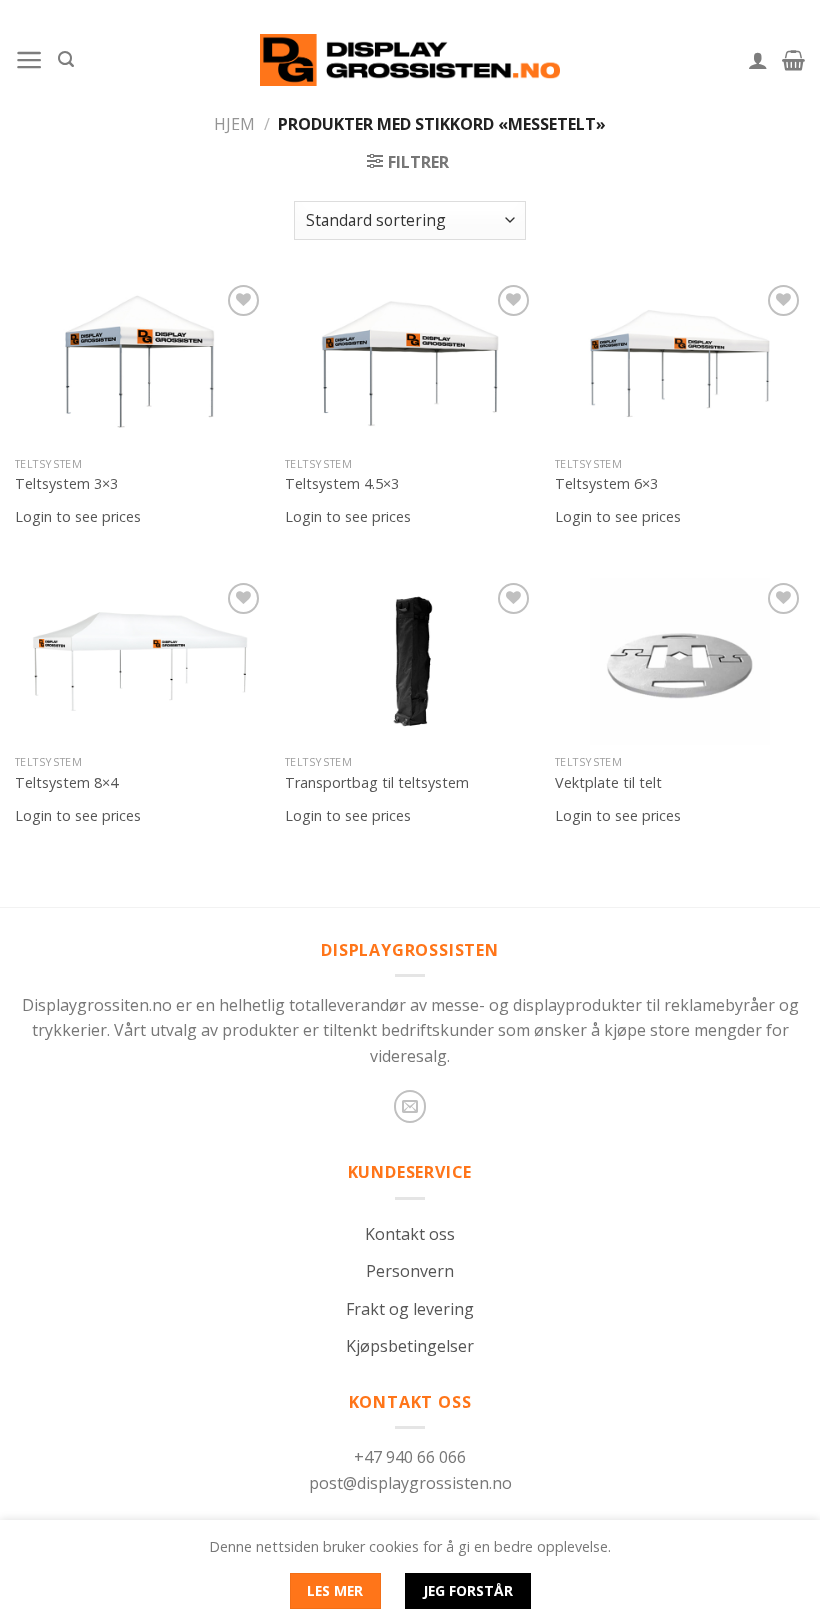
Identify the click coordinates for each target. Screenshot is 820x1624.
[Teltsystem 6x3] (680, 363)
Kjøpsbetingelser (410, 1346)
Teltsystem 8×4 (66, 783)
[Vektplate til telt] (680, 661)
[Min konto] (758, 60)
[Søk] (66, 59)
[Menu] (29, 60)
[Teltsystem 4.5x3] (410, 363)
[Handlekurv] (793, 60)
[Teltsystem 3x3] (140, 363)
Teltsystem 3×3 (66, 484)
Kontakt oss (410, 1234)
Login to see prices (78, 517)
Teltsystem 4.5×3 (342, 484)
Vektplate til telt (608, 783)
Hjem (234, 124)
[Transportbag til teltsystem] (410, 661)
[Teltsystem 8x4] (140, 661)
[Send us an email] (410, 1106)
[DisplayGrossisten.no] (410, 59)
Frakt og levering (410, 1309)
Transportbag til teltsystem (377, 783)
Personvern (410, 1271)
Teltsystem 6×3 (606, 484)
